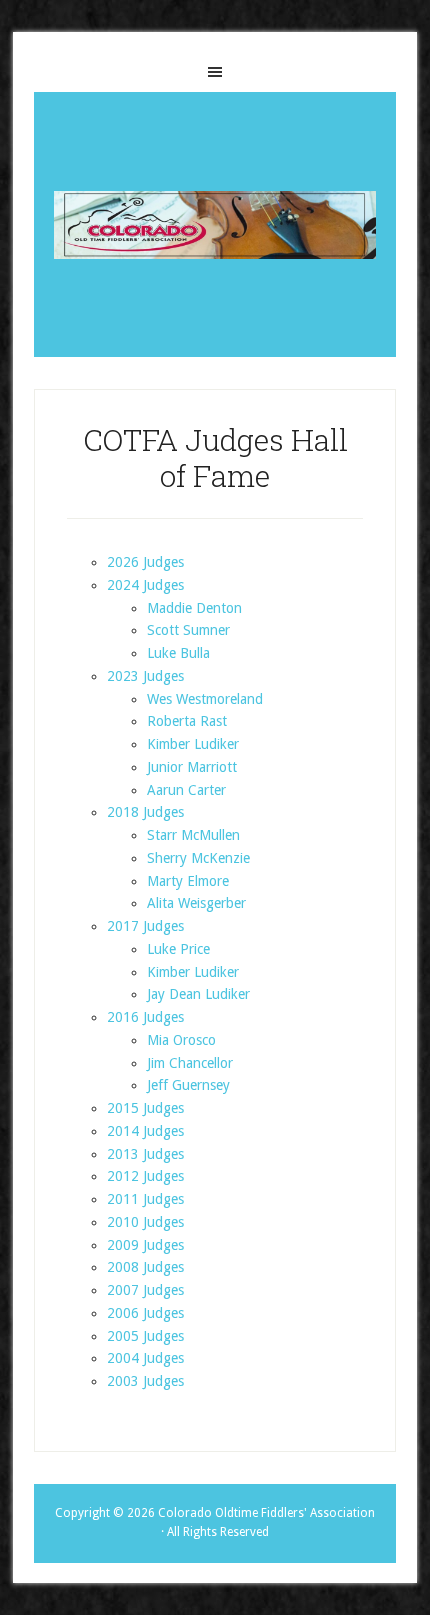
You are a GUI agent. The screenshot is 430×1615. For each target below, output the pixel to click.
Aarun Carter (186, 790)
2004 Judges (145, 1358)
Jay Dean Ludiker (198, 994)
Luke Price (178, 949)
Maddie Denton (194, 608)
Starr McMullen (193, 835)
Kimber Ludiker (193, 744)
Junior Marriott (192, 767)
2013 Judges (145, 1154)
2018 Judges (145, 812)
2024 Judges (145, 585)
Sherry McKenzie (198, 858)
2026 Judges (145, 562)
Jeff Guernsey (188, 1085)
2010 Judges (145, 1222)
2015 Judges (145, 1108)
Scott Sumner (188, 630)
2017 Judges (145, 926)
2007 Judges (145, 1290)
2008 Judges (145, 1267)
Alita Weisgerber (196, 903)
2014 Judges (145, 1131)
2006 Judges (145, 1313)
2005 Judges (145, 1336)
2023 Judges (145, 676)
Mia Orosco (181, 1040)
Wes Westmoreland (205, 699)
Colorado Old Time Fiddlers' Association (214, 224)
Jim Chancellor (190, 1063)
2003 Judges (145, 1381)
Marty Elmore (188, 881)
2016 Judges (145, 1017)
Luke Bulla (178, 653)
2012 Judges (145, 1176)
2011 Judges (145, 1199)
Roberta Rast (187, 721)
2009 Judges (145, 1245)
